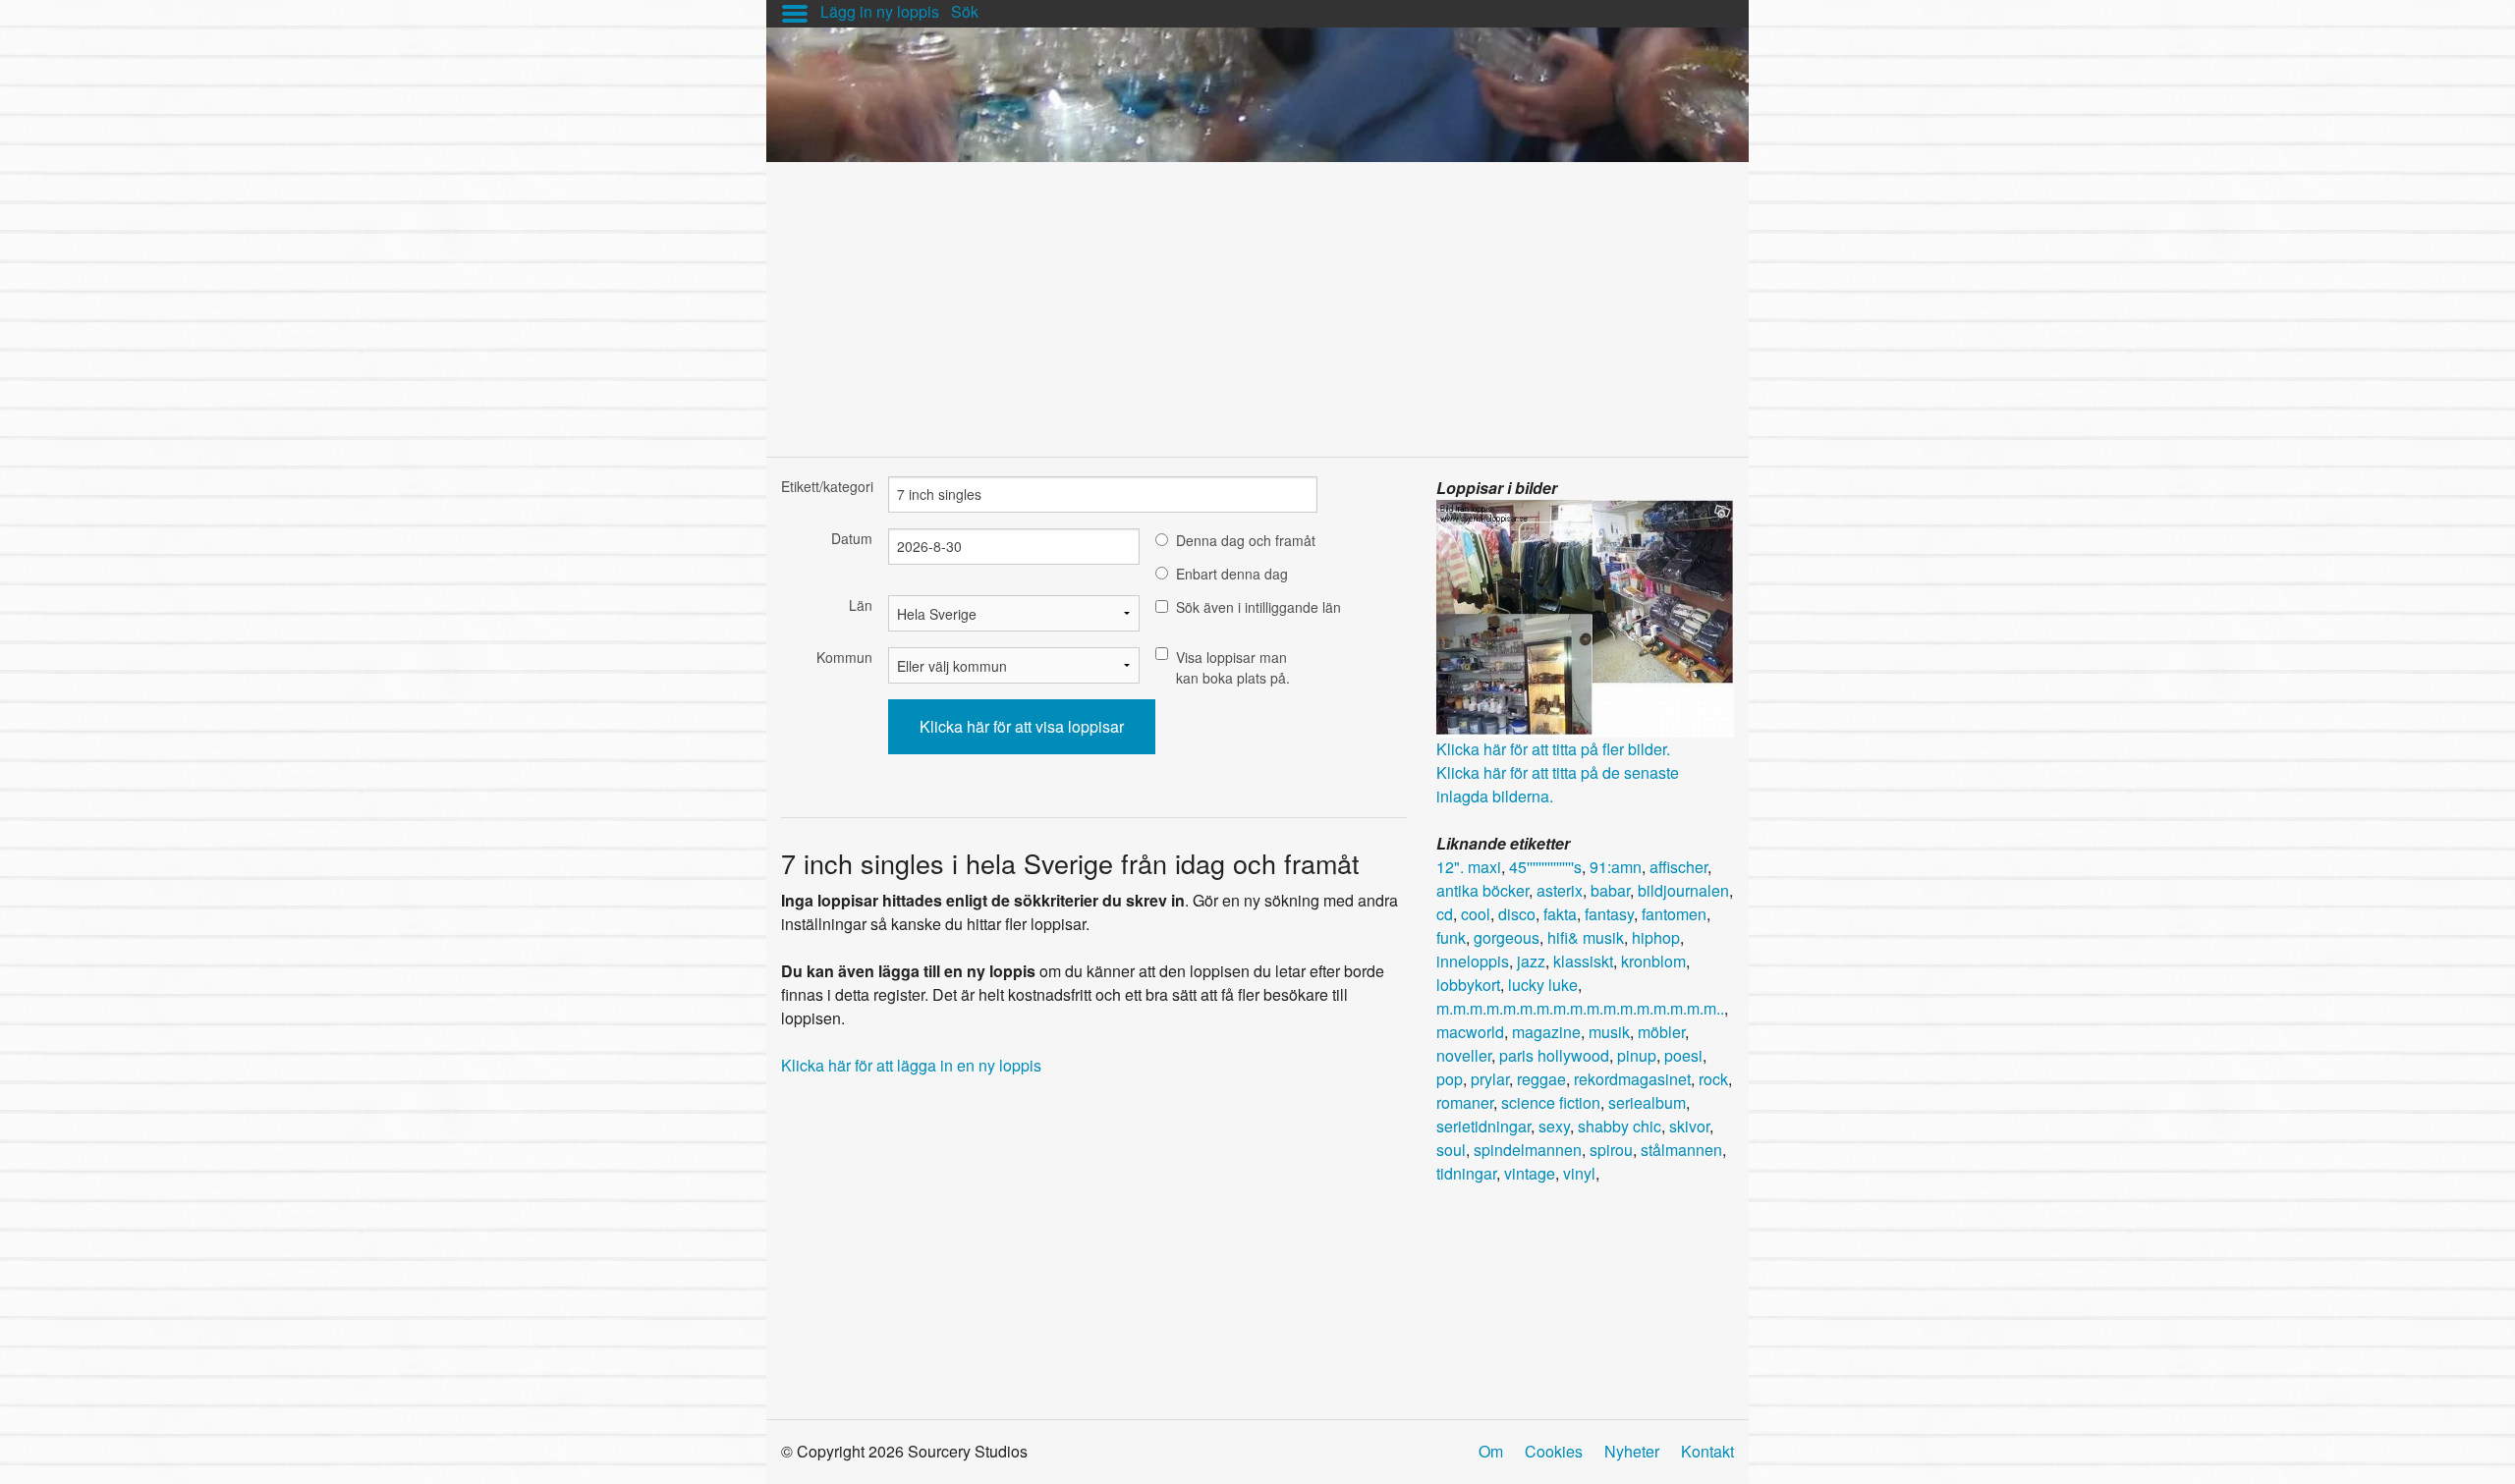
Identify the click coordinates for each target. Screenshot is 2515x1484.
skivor (1689, 1126)
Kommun (844, 657)
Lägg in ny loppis (880, 11)
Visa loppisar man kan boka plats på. (1233, 667)
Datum (852, 538)
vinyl (1579, 1173)
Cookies (1554, 1451)
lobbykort (1468, 985)
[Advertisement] (1257, 300)
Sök (965, 11)
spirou (1611, 1150)
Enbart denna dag (1232, 574)
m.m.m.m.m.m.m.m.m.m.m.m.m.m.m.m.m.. (1580, 1008)
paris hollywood (1554, 1055)
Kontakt (1707, 1451)
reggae (1541, 1079)
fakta (1560, 914)
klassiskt (1583, 961)
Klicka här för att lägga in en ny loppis (911, 1065)
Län (861, 605)
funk (1451, 937)
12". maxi (1469, 867)
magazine (1546, 1032)
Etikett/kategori (827, 486)
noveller (1464, 1055)
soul (1451, 1150)
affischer (1678, 867)
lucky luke (1543, 985)
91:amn (1616, 867)
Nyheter (1632, 1451)
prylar (1490, 1079)
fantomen (1674, 914)
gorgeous (1507, 937)
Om (1491, 1451)
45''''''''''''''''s (1545, 867)
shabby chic (1620, 1126)
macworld (1470, 1032)
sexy (1554, 1126)
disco (1517, 914)
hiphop (1656, 937)
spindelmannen (1528, 1150)
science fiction (1551, 1102)
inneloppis (1473, 961)
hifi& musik (1586, 937)
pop (1450, 1079)
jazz (1531, 961)
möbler (1661, 1032)
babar (1610, 890)
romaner (1465, 1102)
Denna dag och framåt (1246, 540)
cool (1476, 914)
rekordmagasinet (1632, 1079)
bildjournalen (1683, 890)
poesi (1683, 1055)
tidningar (1466, 1173)
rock (1713, 1079)
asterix (1560, 890)
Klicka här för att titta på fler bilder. (1553, 749)
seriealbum (1647, 1102)
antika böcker (1482, 890)
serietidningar (1483, 1126)
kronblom (1653, 961)
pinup (1637, 1055)
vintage (1530, 1173)
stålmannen (1681, 1150)
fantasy (1609, 914)
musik (1609, 1032)
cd (1445, 914)
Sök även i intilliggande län (1258, 607)
